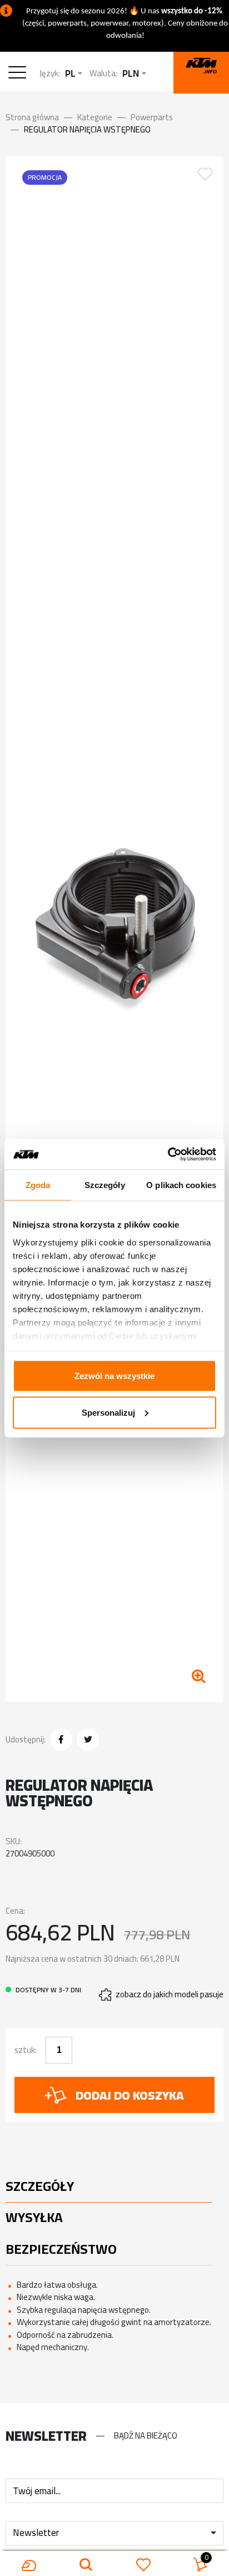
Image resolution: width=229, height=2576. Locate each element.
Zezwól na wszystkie (114, 1376)
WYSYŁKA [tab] (34, 2217)
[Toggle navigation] (20, 74)
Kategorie (95, 117)
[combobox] (74, 74)
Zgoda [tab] (38, 1185)
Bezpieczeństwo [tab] (61, 2249)
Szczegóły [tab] (105, 1185)
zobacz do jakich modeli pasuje (170, 1995)
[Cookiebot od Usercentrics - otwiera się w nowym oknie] (168, 1154)
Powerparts (152, 117)
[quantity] (59, 2050)
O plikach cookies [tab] (181, 1185)
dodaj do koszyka (130, 2095)
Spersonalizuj (108, 1412)
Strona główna (32, 117)
